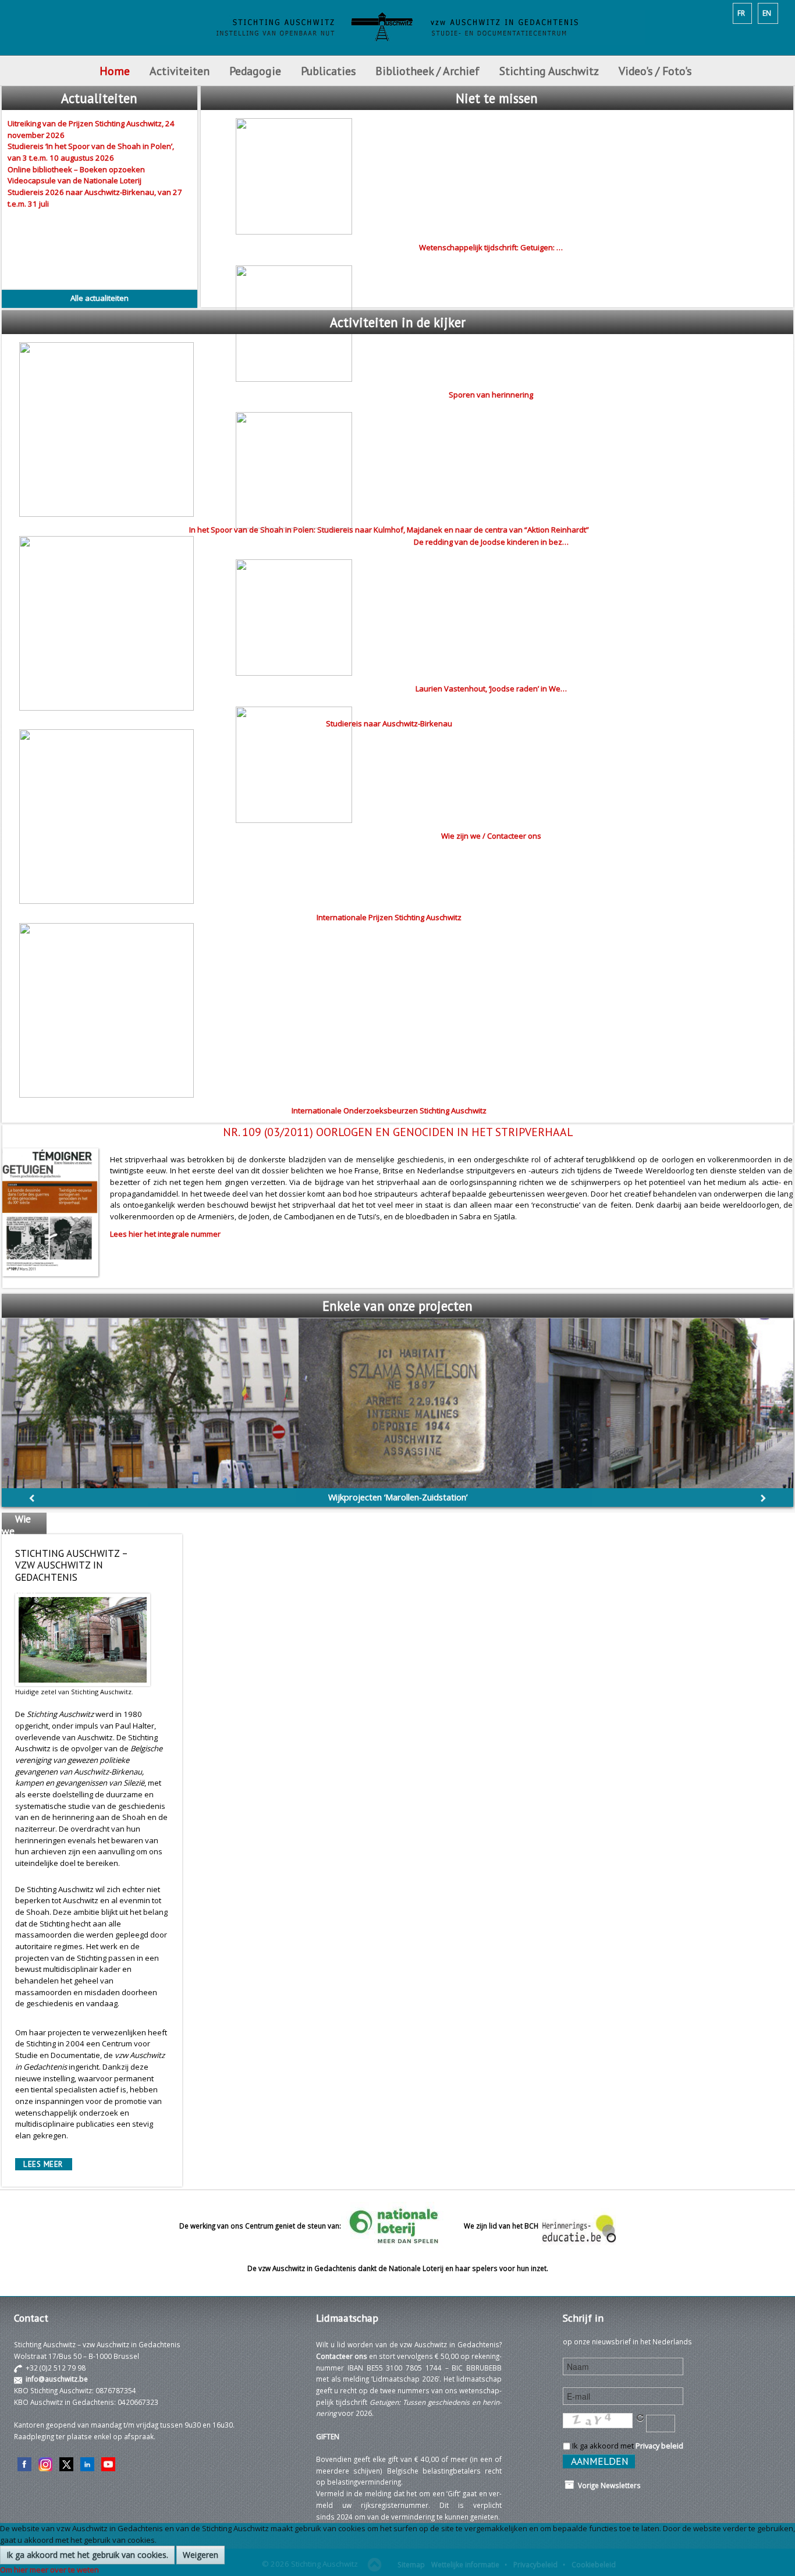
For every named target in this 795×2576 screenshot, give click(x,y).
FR (741, 13)
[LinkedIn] (87, 2463)
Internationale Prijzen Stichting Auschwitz (389, 917)
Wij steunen (19, 1586)
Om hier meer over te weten (49, 2570)
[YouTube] (108, 2463)
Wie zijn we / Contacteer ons (491, 836)
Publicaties (328, 71)
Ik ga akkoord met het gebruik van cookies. (87, 2555)
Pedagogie (255, 71)
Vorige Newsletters (608, 2485)
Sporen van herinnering (491, 395)
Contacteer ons (342, 2356)
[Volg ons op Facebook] (24, 2463)
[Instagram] (45, 2463)
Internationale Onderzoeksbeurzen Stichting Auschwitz (389, 1110)
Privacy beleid (659, 2446)
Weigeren (200, 2555)
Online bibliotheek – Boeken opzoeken (76, 169)
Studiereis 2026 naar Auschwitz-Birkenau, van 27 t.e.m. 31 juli (95, 198)
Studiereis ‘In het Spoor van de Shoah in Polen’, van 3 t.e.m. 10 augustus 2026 (91, 152)
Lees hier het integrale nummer (165, 1234)
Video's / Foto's (656, 71)
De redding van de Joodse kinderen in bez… (491, 542)
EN (767, 13)
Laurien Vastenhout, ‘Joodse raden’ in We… (491, 689)
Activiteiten (180, 71)
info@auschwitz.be (57, 2379)
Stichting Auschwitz (549, 71)
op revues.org (397, 1497)
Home (115, 71)
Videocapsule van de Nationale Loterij (74, 180)
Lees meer (43, 2164)
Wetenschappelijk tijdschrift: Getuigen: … (491, 247)
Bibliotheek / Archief (427, 71)
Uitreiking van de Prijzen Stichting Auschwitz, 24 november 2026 (91, 129)
